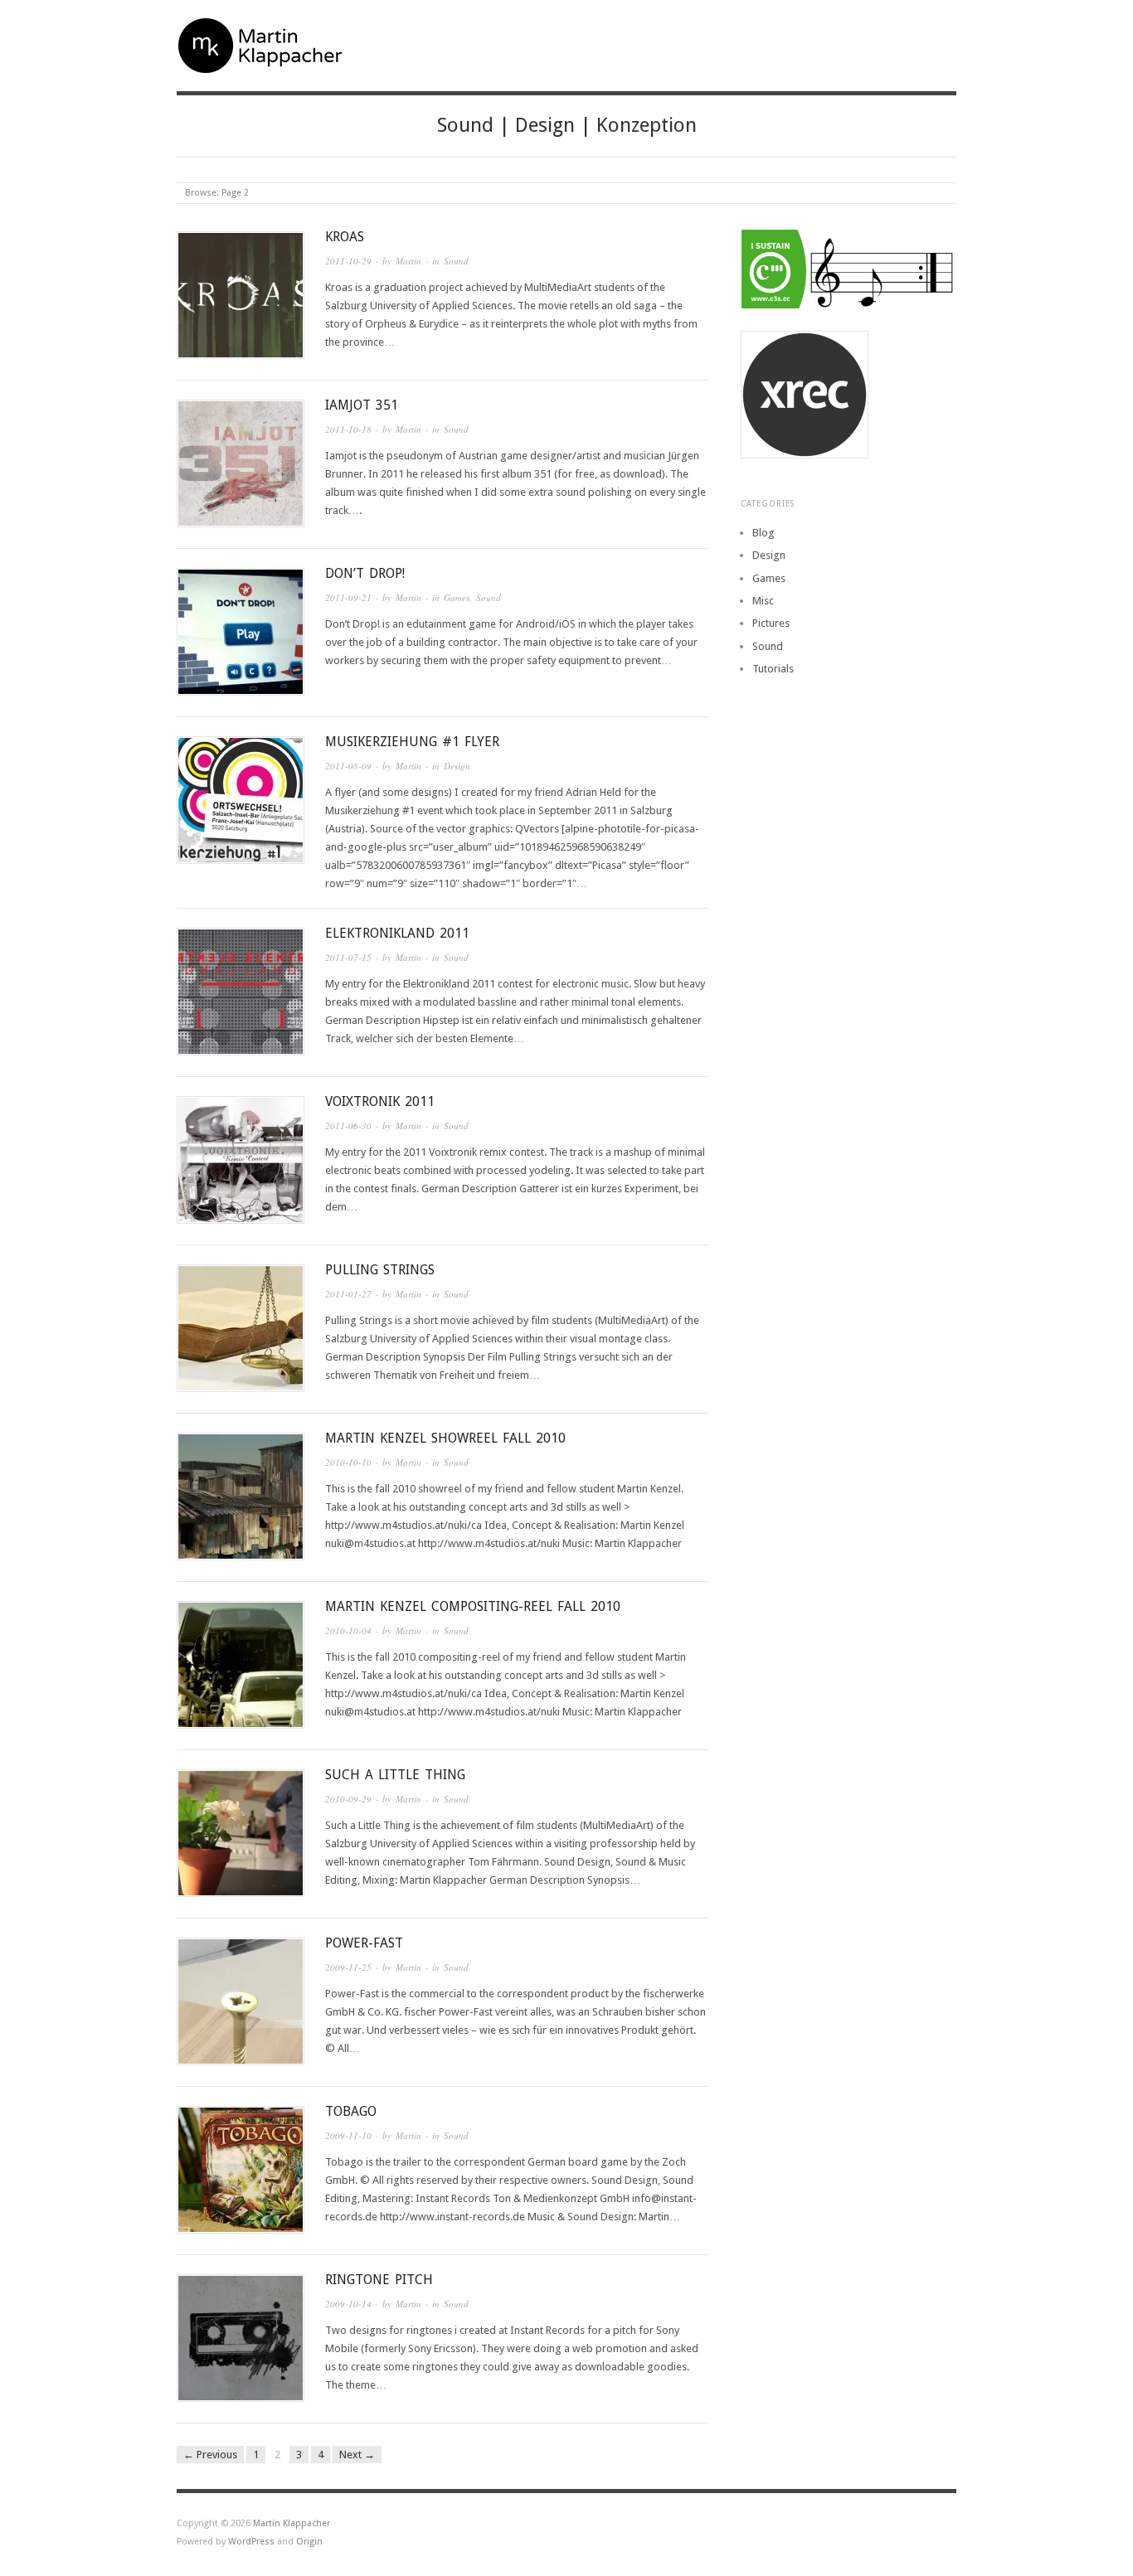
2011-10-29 (348, 261)
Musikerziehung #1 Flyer (412, 742)
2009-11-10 (348, 2135)
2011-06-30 (348, 1125)
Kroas (345, 237)
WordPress (251, 2542)
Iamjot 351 (362, 405)
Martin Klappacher (292, 2523)
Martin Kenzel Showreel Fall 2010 (445, 1438)
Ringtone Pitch (379, 2280)
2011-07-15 (348, 957)
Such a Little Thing (395, 1775)
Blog (763, 533)
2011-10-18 (348, 429)
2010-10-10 (348, 1462)
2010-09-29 (348, 1799)
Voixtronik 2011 (380, 1101)
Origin (309, 2542)
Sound (456, 261)
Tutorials (773, 669)
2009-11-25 (348, 1967)
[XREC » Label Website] (849, 395)
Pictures (771, 623)
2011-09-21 (348, 597)
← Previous (210, 2455)
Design (457, 766)
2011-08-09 (348, 766)
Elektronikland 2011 (397, 933)
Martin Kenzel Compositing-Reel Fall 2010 (473, 1606)
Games (457, 597)
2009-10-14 (348, 2304)
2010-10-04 (348, 1630)
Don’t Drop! (365, 573)
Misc (763, 601)
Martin (408, 261)
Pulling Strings (380, 1270)
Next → (357, 2455)
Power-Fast (364, 1943)
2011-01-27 (348, 1294)
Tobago (351, 2111)
